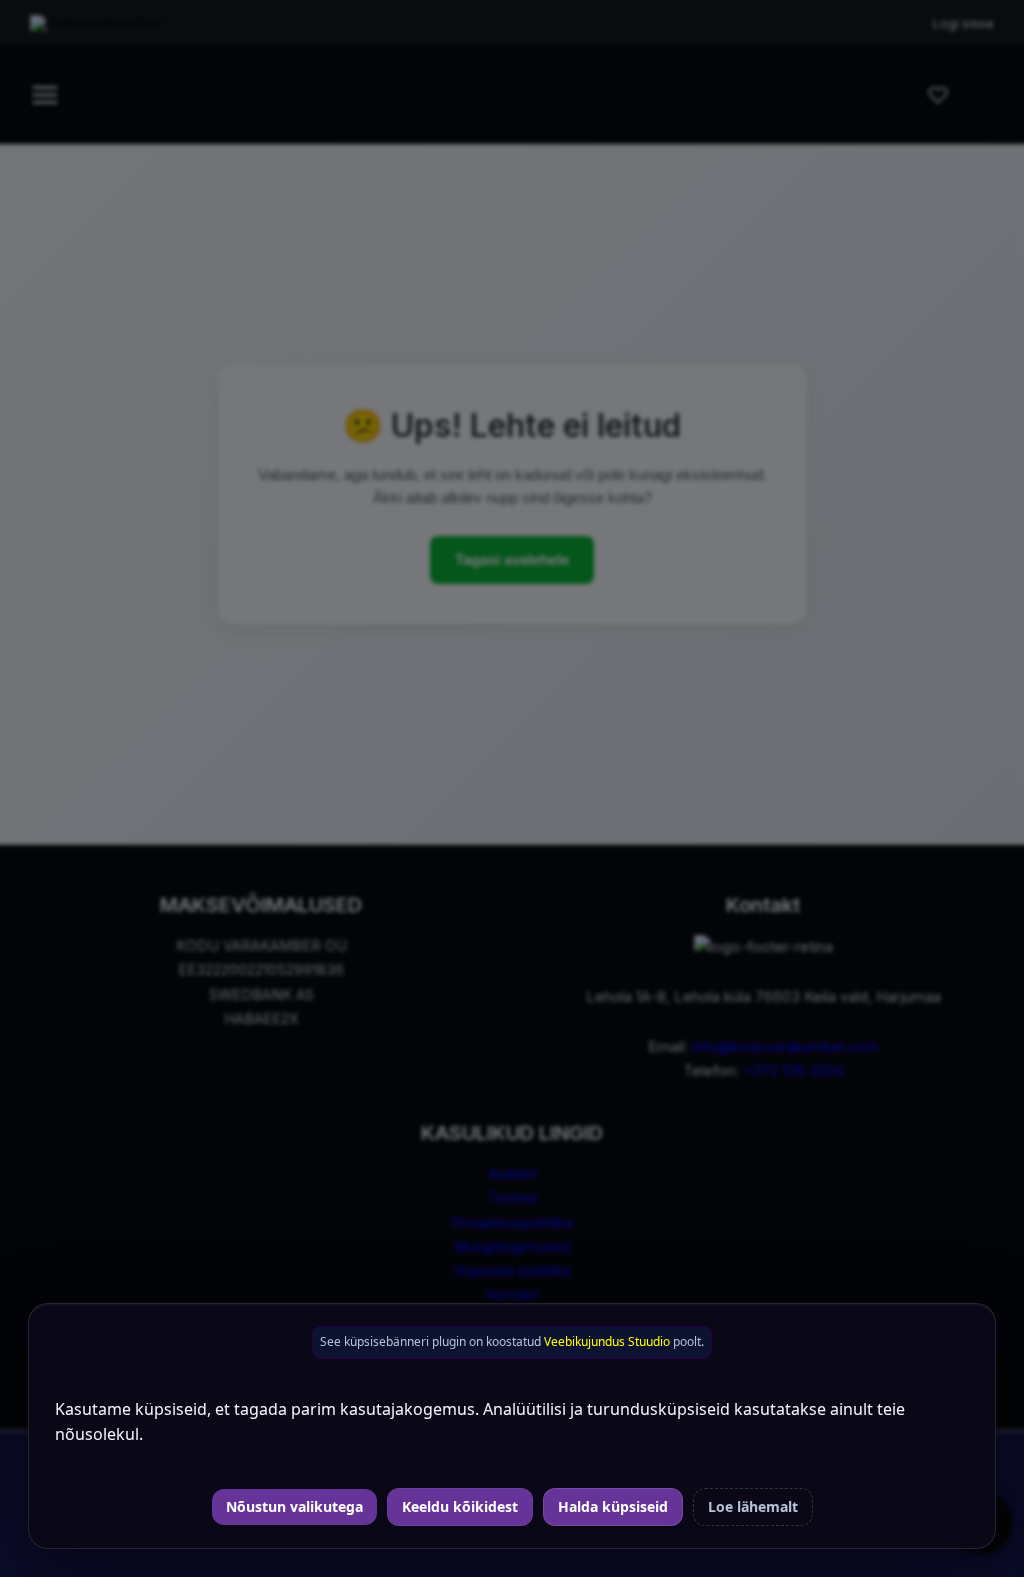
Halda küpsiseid (613, 1506)
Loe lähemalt (753, 1506)
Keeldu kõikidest (460, 1506)
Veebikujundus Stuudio (607, 1341)
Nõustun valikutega (294, 1506)
